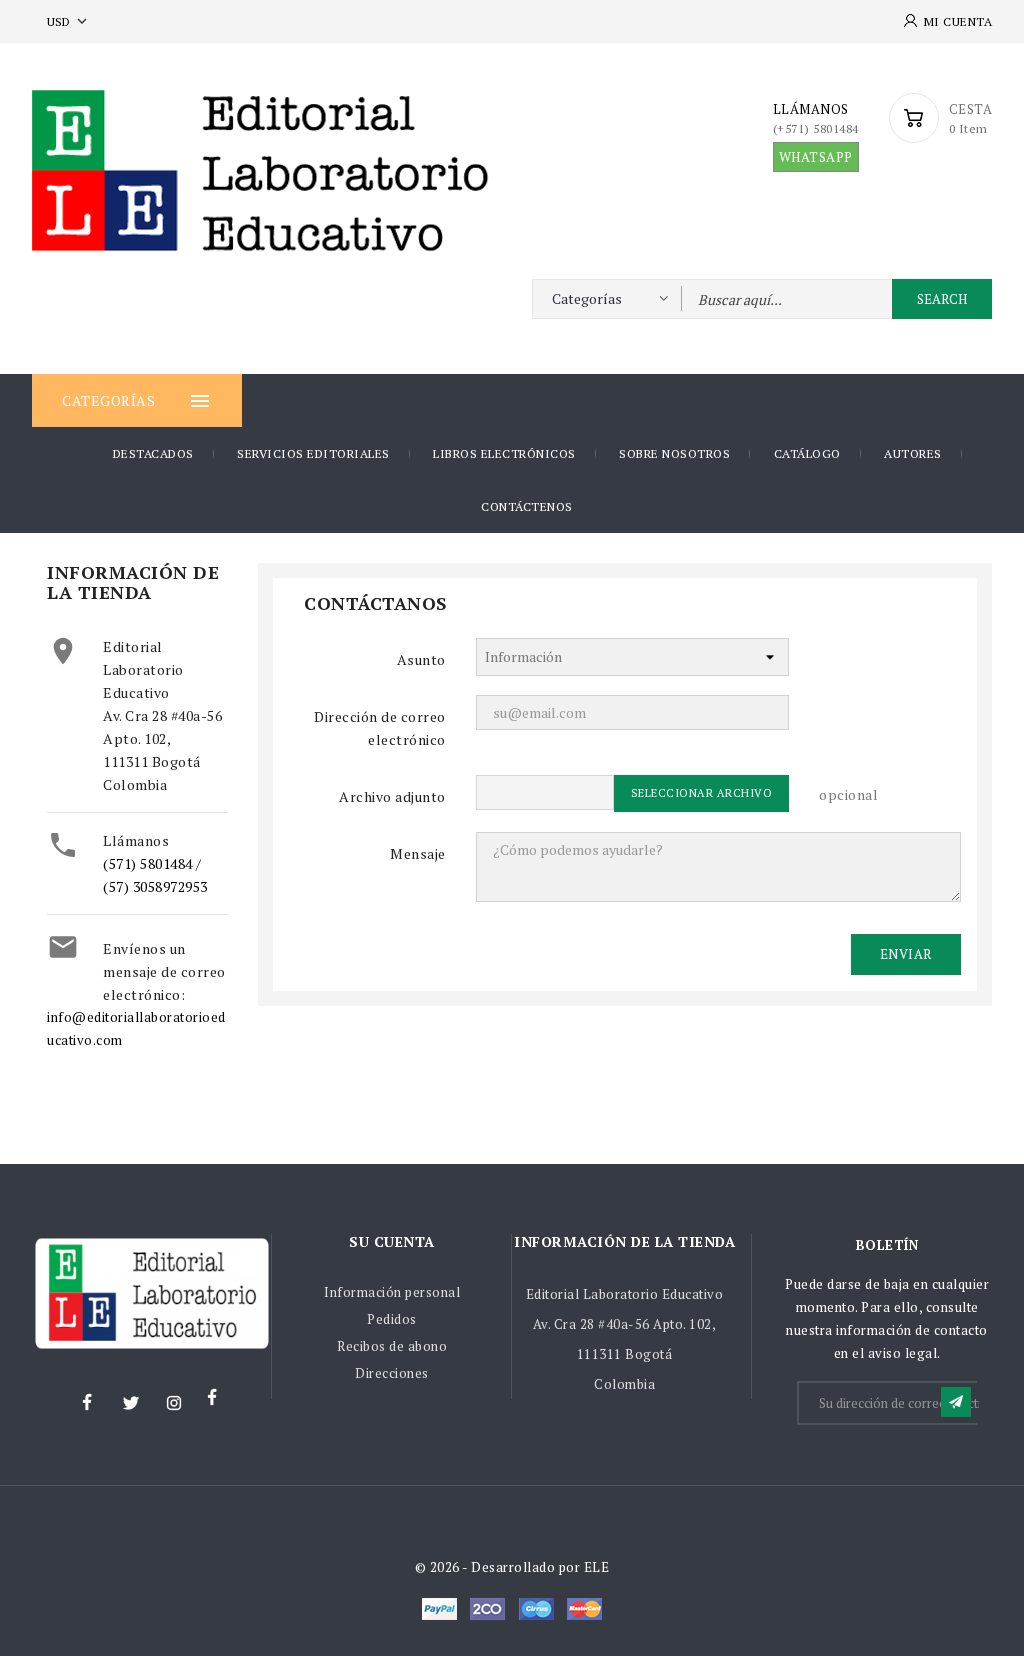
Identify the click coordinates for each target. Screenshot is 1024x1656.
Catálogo (807, 453)
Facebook (87, 1403)
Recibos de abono (392, 1346)
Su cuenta (392, 1241)
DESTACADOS (153, 453)
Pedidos (392, 1319)
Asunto (421, 659)
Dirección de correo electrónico (380, 728)
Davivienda (536, 1609)
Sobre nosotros (674, 453)
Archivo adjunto (392, 796)
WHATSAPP (816, 157)
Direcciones (392, 1373)
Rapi (487, 1609)
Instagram (174, 1403)
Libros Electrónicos (504, 453)
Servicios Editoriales (313, 453)
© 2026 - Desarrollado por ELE (512, 1567)
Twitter (130, 1403)
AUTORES (913, 453)
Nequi (439, 1609)
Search (942, 299)
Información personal (392, 1292)
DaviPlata (584, 1609)
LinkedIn (217, 1403)
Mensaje (418, 853)
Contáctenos (527, 506)
